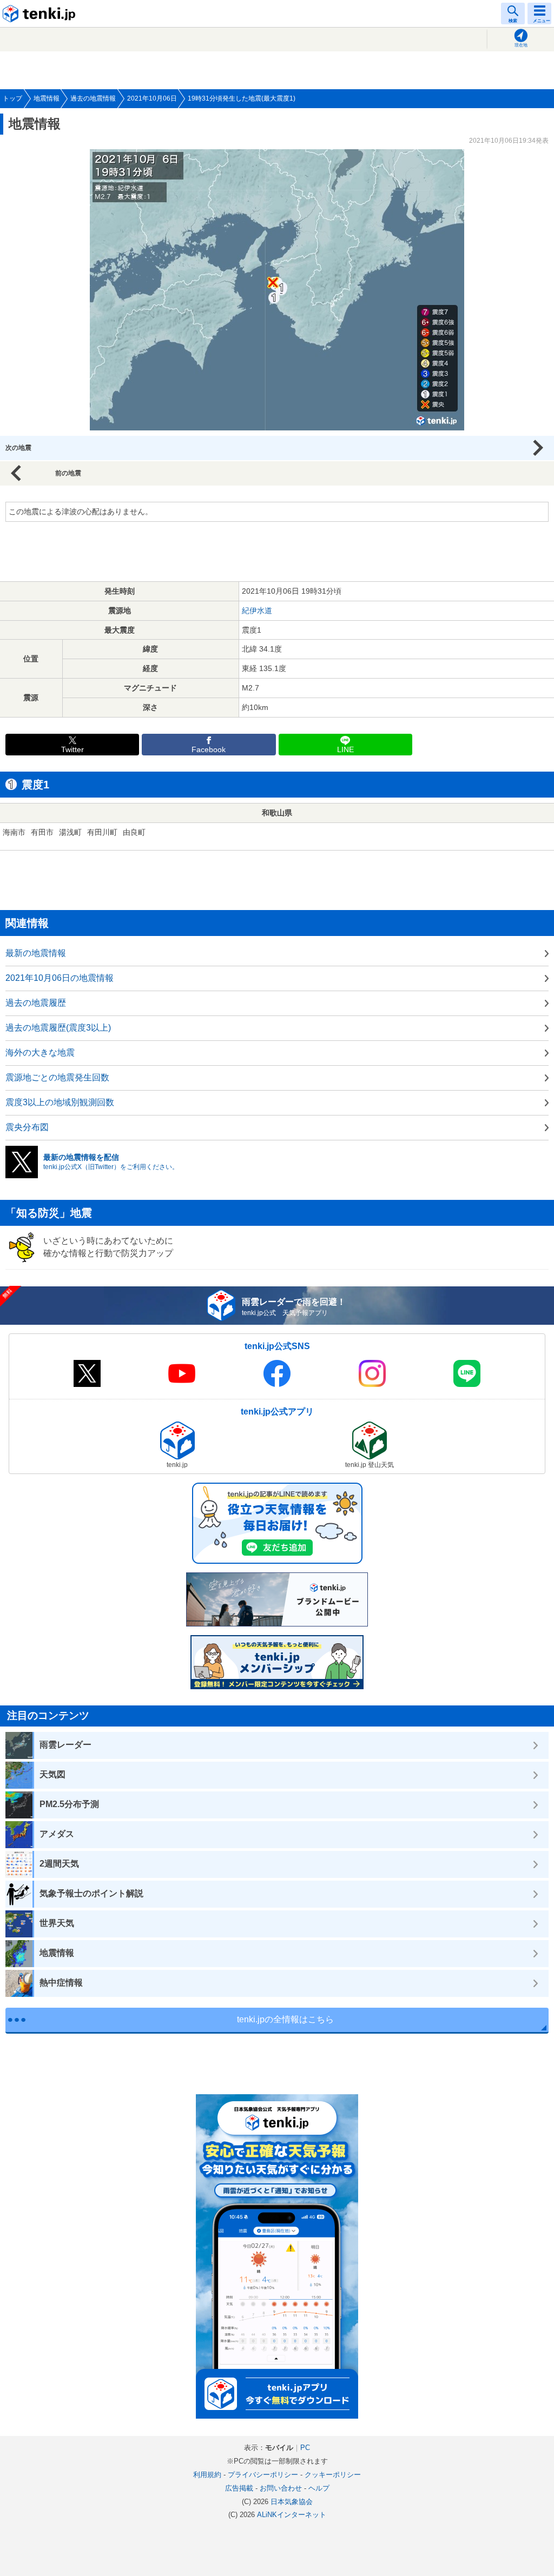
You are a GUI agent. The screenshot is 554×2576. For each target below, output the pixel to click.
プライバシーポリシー (263, 2475)
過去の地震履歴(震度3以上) (58, 1028)
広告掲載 (239, 2488)
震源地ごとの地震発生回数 (57, 1077)
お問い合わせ (281, 2488)
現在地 (521, 45)
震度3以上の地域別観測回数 (60, 1102)
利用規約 (207, 2475)
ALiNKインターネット (292, 2515)
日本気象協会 (292, 2502)
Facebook (209, 750)
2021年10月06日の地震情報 (60, 978)
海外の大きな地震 (40, 1053)
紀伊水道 (257, 610)
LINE (345, 750)
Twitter (72, 750)
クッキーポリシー (333, 2475)
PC (305, 2448)
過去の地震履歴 (36, 1003)
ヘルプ (319, 2488)
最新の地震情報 (36, 953)
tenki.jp (41, 14)
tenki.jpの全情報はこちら (285, 2019)
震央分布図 (27, 1127)
